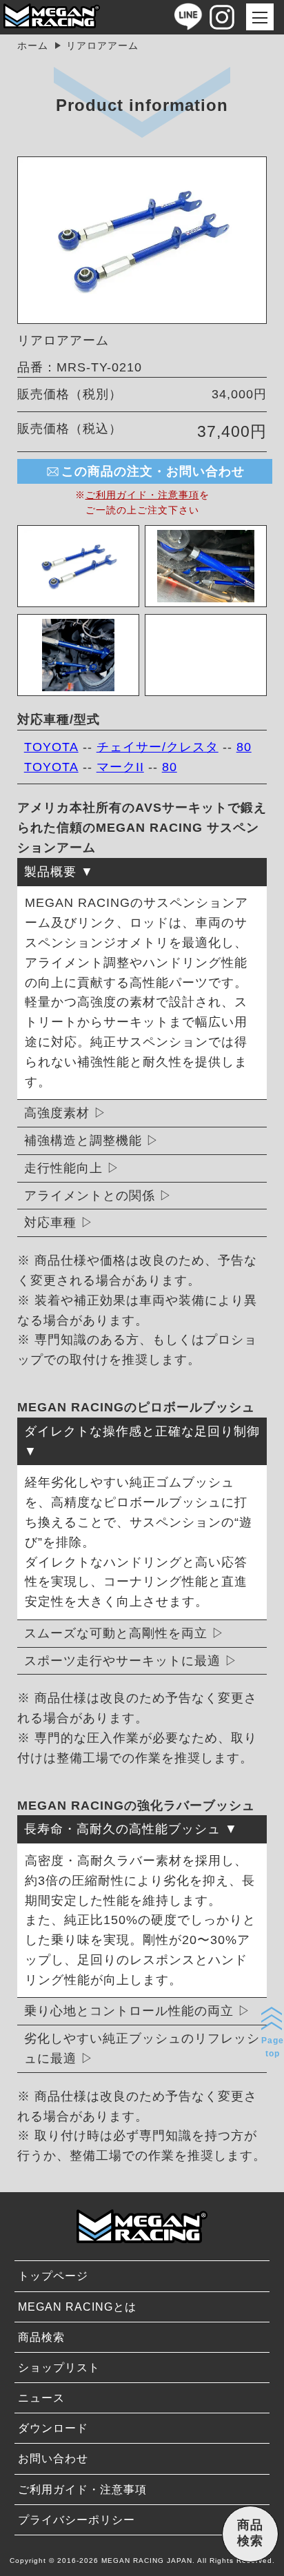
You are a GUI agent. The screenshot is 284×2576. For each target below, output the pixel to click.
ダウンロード (53, 2428)
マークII (120, 767)
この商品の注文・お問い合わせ (153, 471)
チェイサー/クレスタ (158, 747)
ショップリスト (59, 2368)
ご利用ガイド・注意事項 (142, 495)
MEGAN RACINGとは (77, 2307)
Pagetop (273, 2047)
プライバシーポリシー (77, 2520)
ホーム (33, 45)
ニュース (41, 2398)
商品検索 (41, 2337)
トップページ (53, 2276)
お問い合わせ (53, 2459)
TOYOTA (51, 747)
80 (244, 747)
